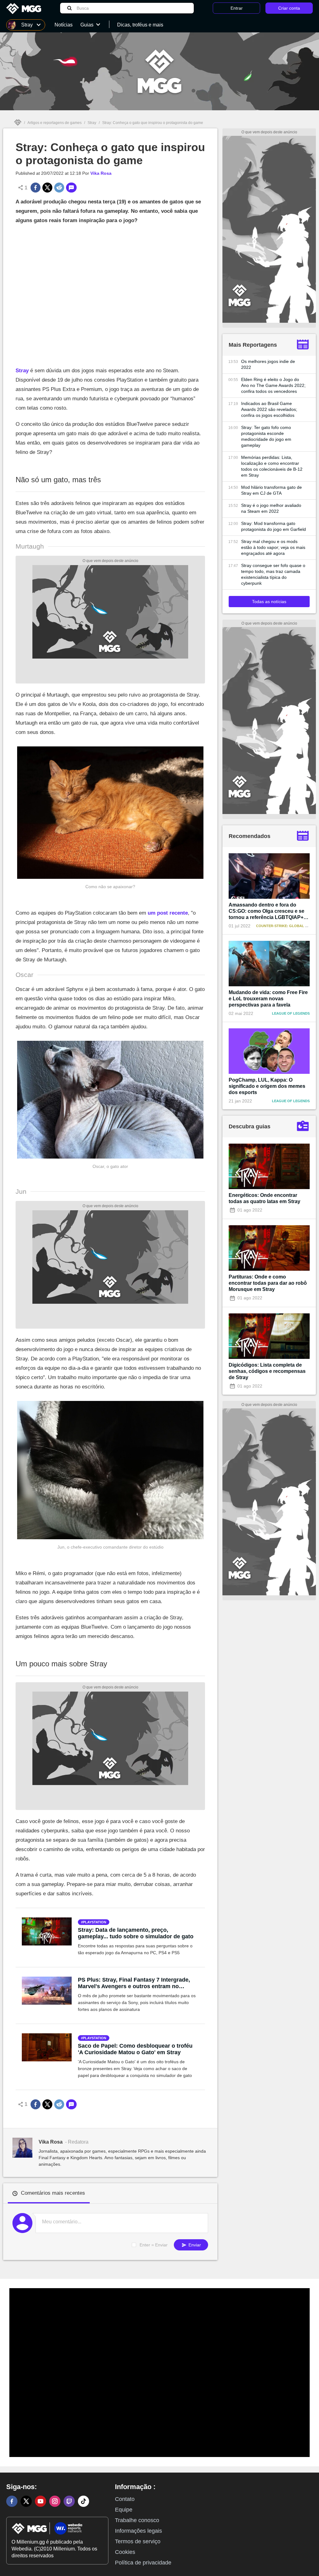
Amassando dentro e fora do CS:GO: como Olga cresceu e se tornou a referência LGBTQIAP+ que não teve (267, 911)
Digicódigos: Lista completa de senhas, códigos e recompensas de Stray (267, 1371)
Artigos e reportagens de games (55, 123)
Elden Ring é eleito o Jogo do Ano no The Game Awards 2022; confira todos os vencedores (273, 385)
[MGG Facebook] (12, 2501)
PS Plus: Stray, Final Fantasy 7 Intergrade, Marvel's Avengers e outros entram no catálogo (134, 1983)
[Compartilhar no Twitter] (47, 188)
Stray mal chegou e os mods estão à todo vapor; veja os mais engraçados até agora (273, 547)
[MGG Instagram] (55, 2501)
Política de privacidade (143, 2563)
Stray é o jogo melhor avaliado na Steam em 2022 (271, 508)
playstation (95, 1922)
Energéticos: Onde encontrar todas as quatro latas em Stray (264, 1198)
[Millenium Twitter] (26, 2501)
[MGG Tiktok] (83, 2501)
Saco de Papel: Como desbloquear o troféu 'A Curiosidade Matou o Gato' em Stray (135, 2049)
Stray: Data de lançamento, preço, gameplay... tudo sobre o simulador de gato (136, 1933)
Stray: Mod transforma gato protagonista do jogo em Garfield (274, 526)
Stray (92, 123)
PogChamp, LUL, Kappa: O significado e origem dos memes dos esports (267, 1086)
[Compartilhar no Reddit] (59, 188)
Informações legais (138, 2531)
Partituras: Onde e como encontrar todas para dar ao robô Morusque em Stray (268, 1283)
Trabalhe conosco (137, 2520)
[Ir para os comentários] (71, 188)
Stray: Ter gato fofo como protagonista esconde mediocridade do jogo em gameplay (266, 436)
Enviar (194, 2245)
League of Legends (291, 1013)
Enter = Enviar (154, 2245)
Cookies (125, 2552)
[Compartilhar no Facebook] (36, 188)
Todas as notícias (269, 602)
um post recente (168, 913)
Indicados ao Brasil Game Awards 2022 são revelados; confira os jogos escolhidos (269, 409)
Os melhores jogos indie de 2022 (268, 364)
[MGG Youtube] (40, 2501)
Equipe (124, 2510)
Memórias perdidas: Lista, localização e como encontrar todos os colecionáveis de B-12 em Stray (272, 466)
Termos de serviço (138, 2541)
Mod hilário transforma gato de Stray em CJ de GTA (271, 490)
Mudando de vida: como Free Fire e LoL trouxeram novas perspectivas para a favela (268, 999)
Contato (125, 2499)
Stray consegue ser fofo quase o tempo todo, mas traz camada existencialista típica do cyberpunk (273, 574)
